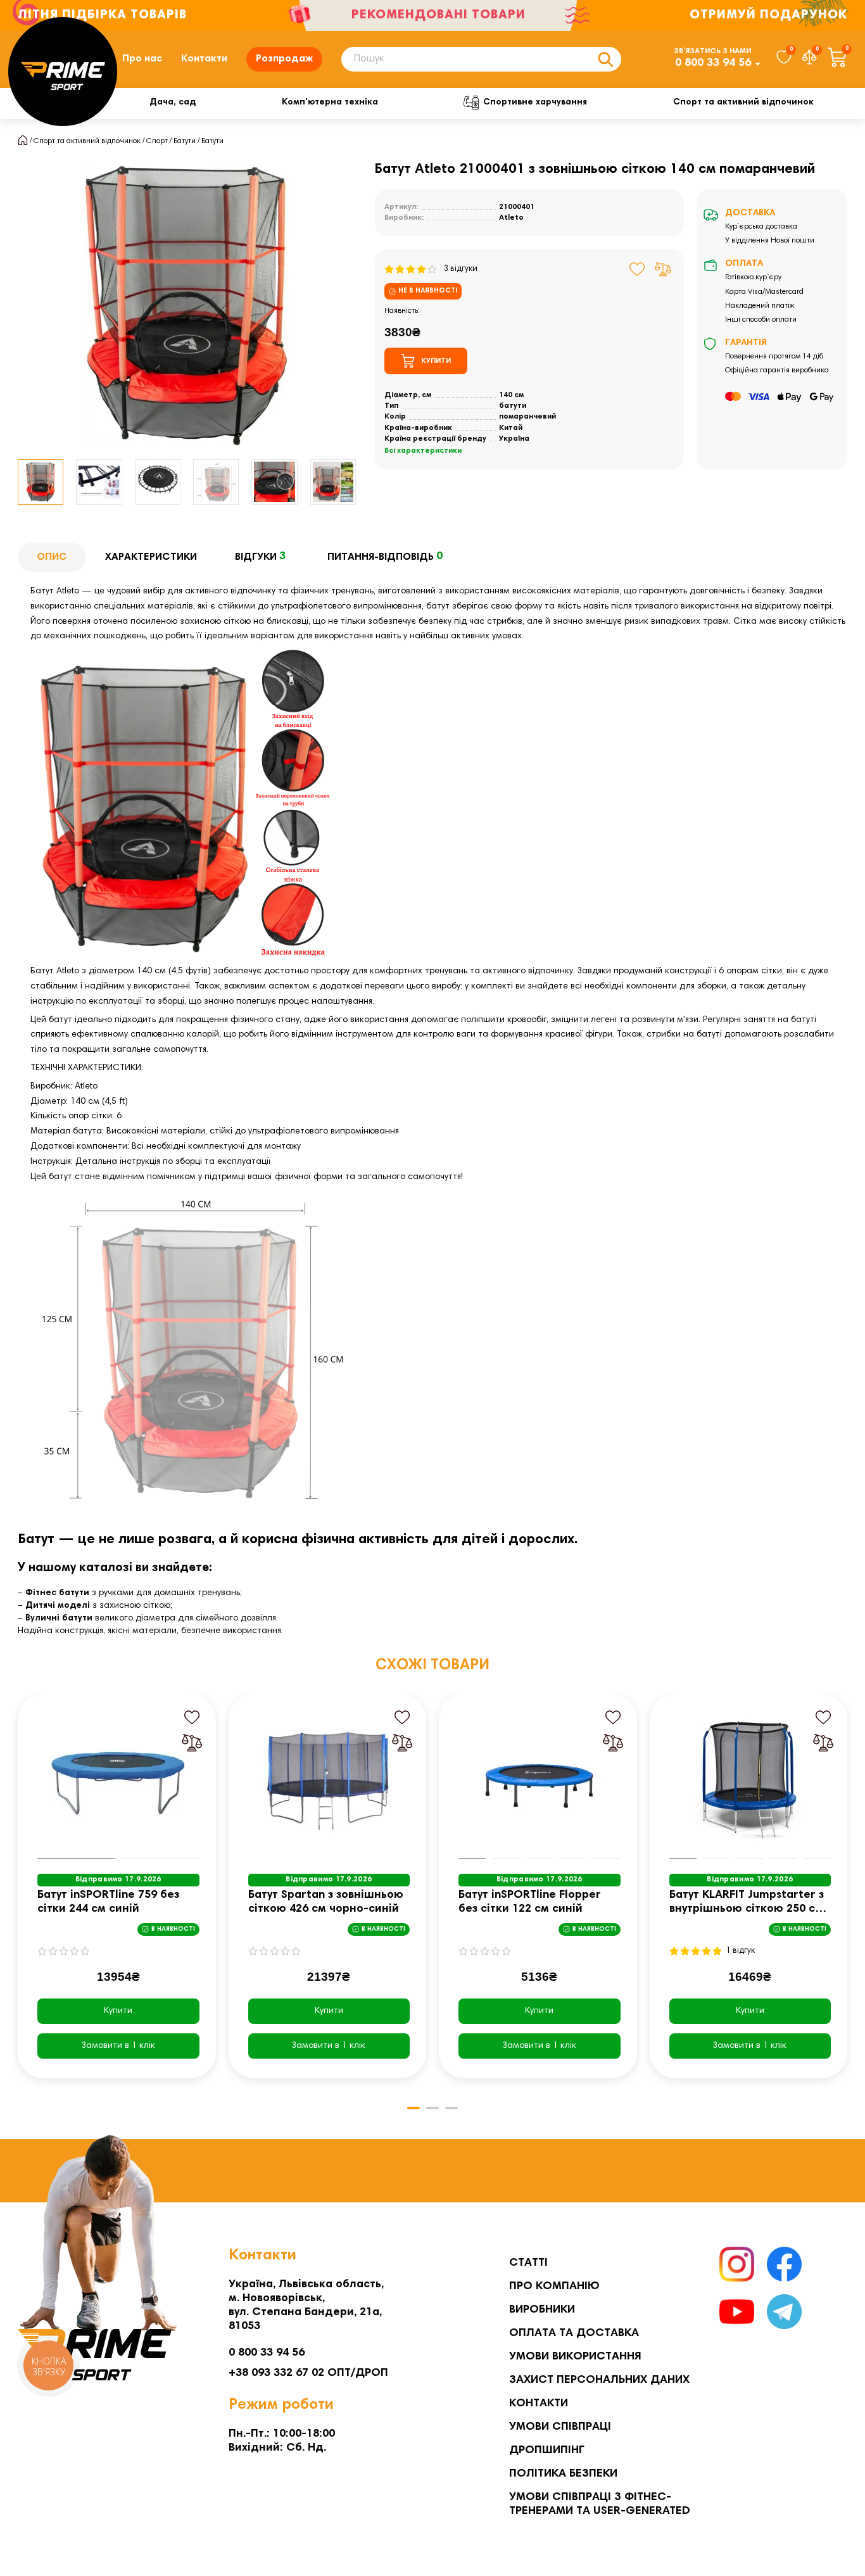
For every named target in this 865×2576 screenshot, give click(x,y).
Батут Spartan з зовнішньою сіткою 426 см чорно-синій (326, 1902)
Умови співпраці (560, 2427)
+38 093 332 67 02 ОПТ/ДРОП (308, 2373)
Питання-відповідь (385, 557)
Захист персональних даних (599, 2380)
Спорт (157, 141)
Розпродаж (284, 59)
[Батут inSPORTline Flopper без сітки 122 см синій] (540, 1780)
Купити (118, 2011)
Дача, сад (173, 103)
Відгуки (260, 557)
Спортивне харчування (535, 103)
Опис (52, 557)
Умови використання (575, 2357)
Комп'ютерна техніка (330, 103)
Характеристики (151, 557)
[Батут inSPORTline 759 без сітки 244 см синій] (118, 1780)
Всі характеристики (423, 451)
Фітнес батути (57, 1593)
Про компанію (554, 2287)
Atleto (511, 218)
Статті (528, 2263)
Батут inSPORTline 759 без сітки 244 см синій (108, 1902)
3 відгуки (458, 269)
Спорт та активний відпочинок (743, 103)
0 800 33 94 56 (713, 63)
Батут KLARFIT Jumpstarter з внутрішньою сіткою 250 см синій (747, 1903)
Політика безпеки (563, 2474)
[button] (18, 482)
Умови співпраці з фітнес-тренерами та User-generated (600, 2504)
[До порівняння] (663, 269)
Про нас (142, 59)
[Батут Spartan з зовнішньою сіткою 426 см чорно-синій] (329, 1780)
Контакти (204, 59)
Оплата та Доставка (574, 2333)
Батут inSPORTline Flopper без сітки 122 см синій (530, 1902)
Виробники (542, 2310)
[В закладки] (637, 269)
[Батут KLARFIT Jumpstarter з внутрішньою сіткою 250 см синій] (750, 1780)
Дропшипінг (547, 2451)
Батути (185, 141)
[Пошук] (605, 59)
